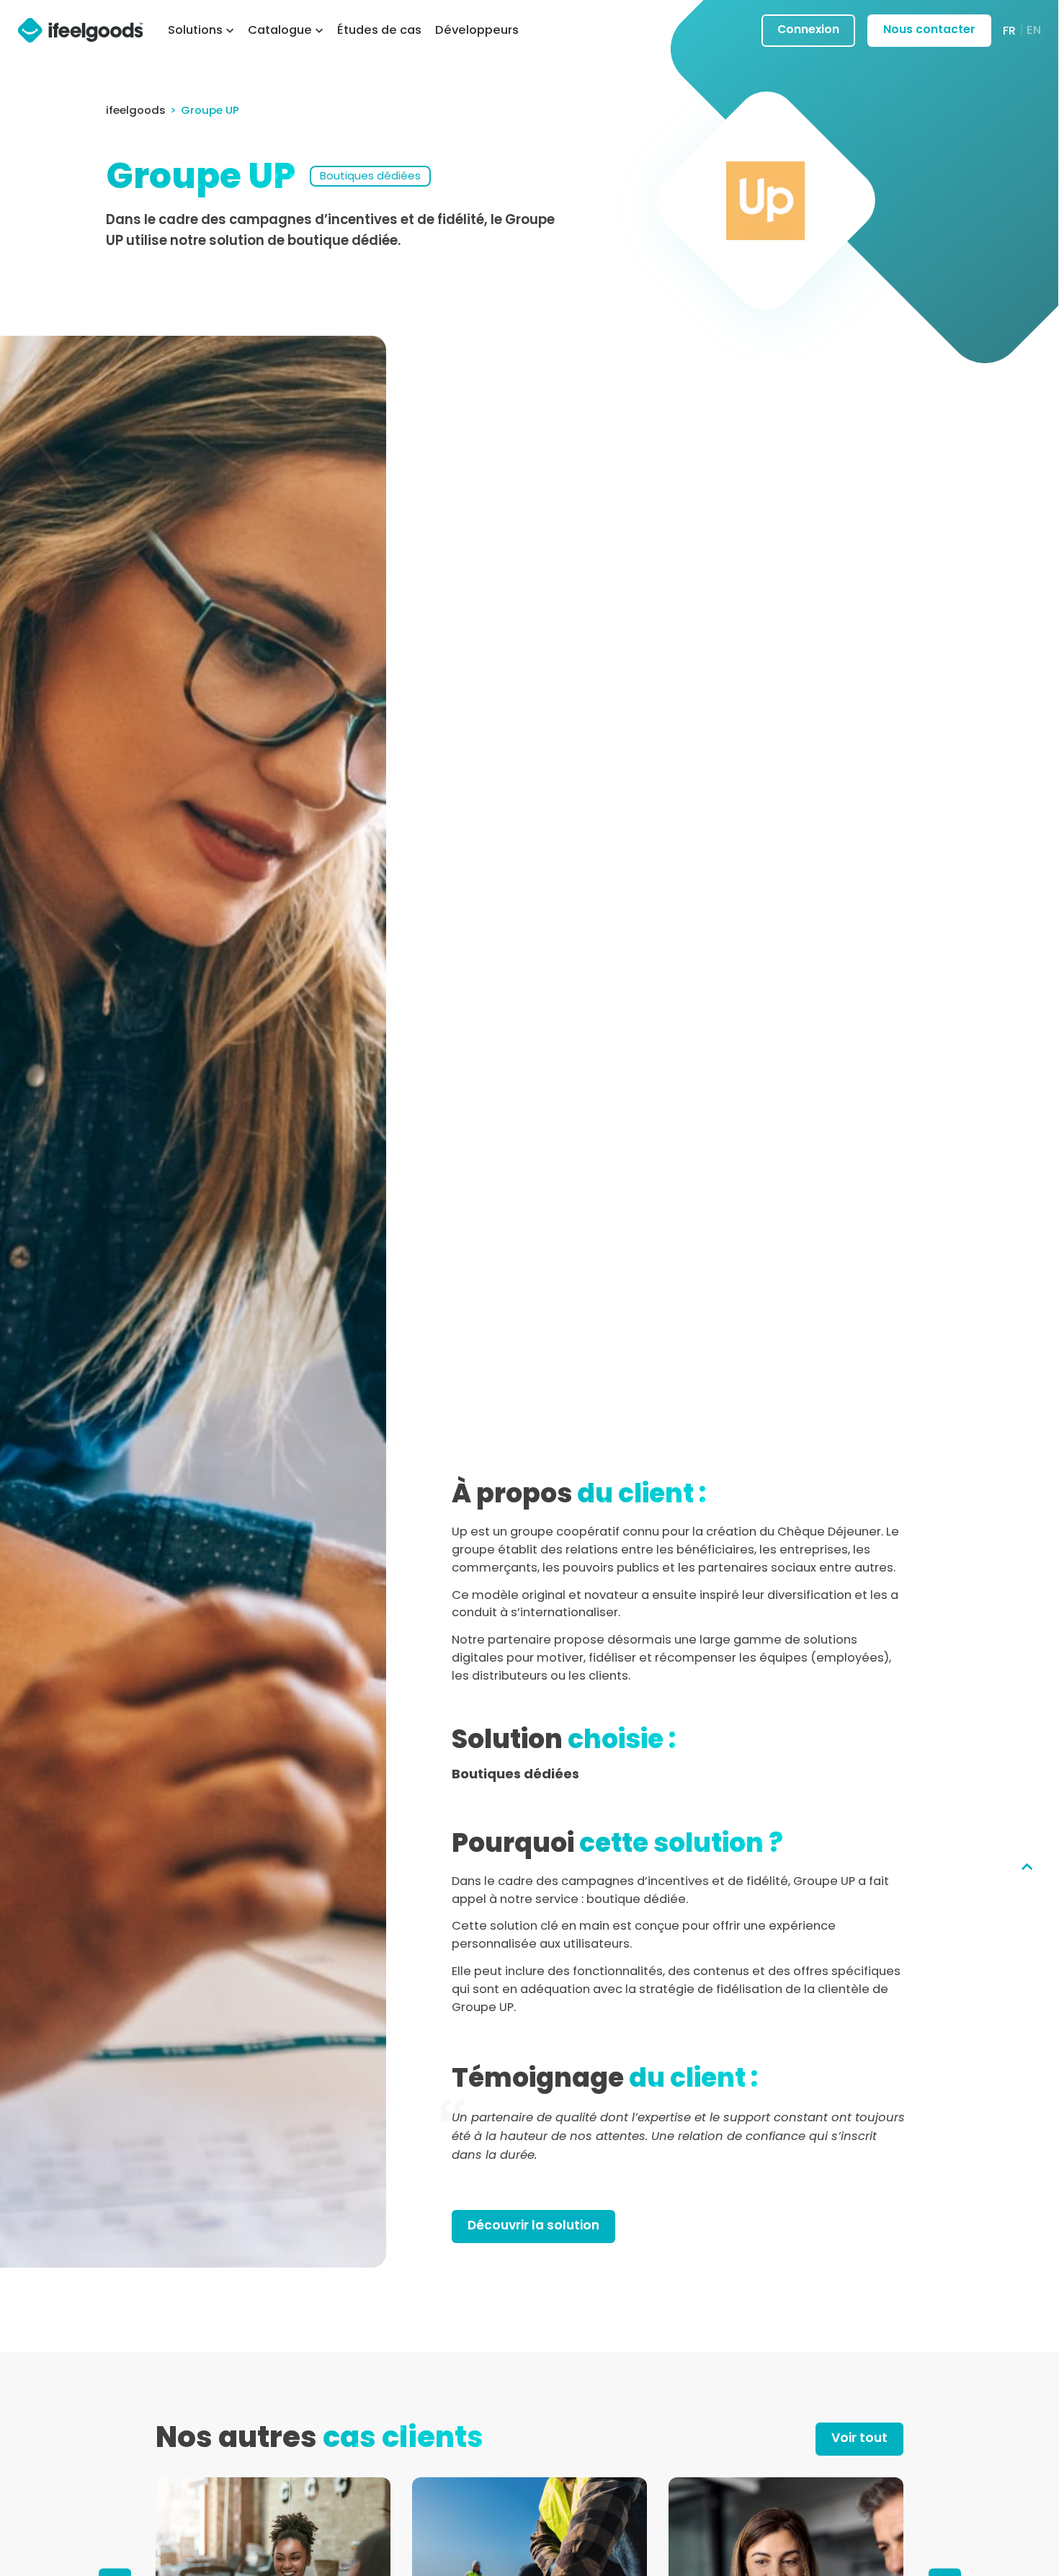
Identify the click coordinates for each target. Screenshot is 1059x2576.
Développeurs (477, 30)
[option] (1034, 30)
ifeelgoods (136, 110)
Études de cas (379, 30)
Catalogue (280, 30)
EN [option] (1034, 30)
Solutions (195, 30)
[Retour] (1027, 1867)
